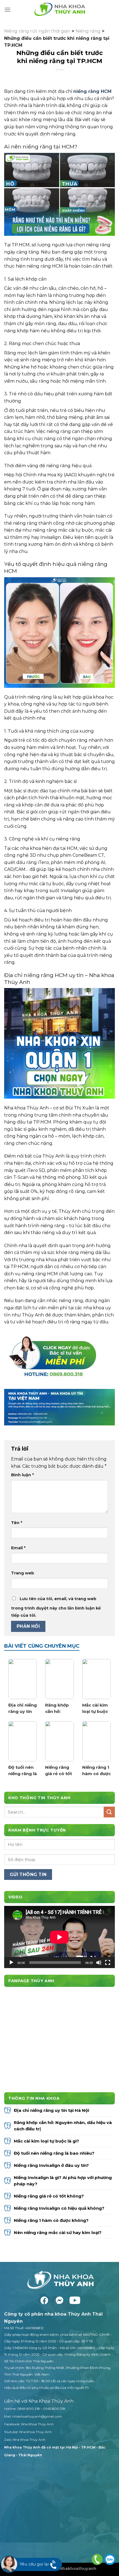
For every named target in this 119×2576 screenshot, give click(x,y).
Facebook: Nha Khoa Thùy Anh (29, 2424)
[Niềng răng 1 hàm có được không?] (96, 1741)
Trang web (23, 1573)
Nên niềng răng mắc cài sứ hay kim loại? (58, 2233)
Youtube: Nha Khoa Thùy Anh (28, 2432)
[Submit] (109, 1812)
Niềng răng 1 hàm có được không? (96, 1771)
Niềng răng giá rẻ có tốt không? (59, 1771)
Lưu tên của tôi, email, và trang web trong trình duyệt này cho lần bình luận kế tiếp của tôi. (56, 1607)
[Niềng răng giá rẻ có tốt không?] (59, 1741)
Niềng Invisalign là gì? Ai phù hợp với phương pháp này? (63, 2181)
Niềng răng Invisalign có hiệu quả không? (60, 2208)
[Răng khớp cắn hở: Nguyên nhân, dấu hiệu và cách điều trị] (59, 1679)
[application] (59, 1937)
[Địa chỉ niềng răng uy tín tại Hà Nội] (23, 1679)
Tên (17, 1523)
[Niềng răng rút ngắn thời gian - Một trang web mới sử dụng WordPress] (59, 10)
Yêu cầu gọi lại (34, 2564)
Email (18, 1548)
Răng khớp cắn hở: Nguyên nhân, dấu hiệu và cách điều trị (59, 1708)
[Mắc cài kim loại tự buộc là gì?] (96, 1679)
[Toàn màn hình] (108, 1963)
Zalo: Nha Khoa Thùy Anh (25, 2440)
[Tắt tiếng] (99, 1963)
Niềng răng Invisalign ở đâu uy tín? (52, 2165)
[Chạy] (11, 1963)
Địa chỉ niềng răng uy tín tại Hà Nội (23, 1708)
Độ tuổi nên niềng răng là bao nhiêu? (23, 1771)
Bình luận (22, 1475)
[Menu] (7, 10)
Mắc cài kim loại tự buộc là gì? (95, 1708)
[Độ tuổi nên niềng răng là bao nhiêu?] (23, 1741)
